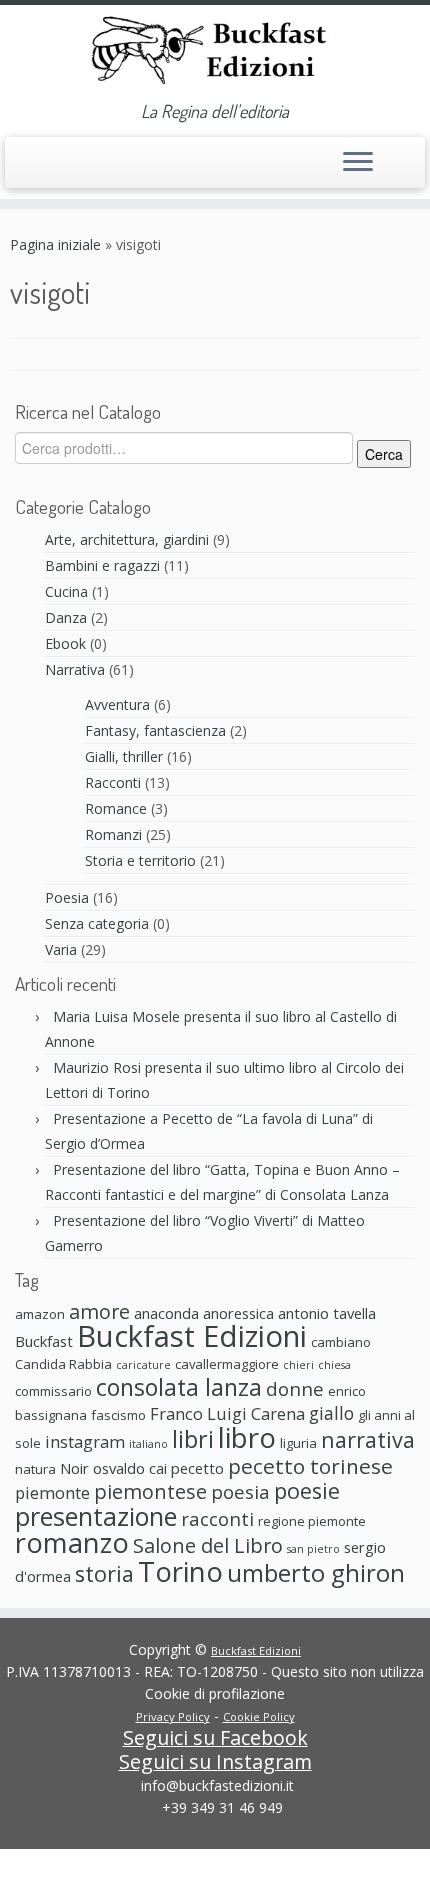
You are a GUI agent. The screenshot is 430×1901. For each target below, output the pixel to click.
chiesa (334, 1365)
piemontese (150, 1491)
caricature (143, 1365)
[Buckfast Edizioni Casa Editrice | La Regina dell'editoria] (215, 53)
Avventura (117, 704)
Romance (116, 808)
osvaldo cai (130, 1468)
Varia (61, 949)
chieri (298, 1365)
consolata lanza (179, 1387)
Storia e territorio (140, 860)
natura (35, 1469)
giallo (331, 1413)
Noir (74, 1468)
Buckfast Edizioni (192, 1336)
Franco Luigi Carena (227, 1413)
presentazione (96, 1516)
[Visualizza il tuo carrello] (397, 157)
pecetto (197, 1468)
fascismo (118, 1415)
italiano (148, 1444)
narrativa (368, 1439)
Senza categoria (97, 923)
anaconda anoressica (204, 1313)
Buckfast (44, 1341)
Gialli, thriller (124, 756)
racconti (217, 1518)
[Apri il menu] (358, 163)
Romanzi (113, 834)
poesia (240, 1491)
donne (295, 1388)
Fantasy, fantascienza (155, 730)
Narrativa (75, 669)
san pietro (313, 1549)
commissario (53, 1391)
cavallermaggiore (227, 1364)
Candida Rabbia (63, 1364)
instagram (85, 1441)
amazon (40, 1314)
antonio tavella (327, 1313)
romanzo (72, 1542)
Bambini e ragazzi (102, 565)
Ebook (65, 643)
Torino (180, 1571)
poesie (307, 1490)
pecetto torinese (310, 1466)
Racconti (113, 782)
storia (104, 1573)
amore (99, 1311)
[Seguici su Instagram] (61, 171)
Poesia (67, 897)
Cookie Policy (259, 1716)
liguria (298, 1443)
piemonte (52, 1492)
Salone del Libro (208, 1545)
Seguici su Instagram (215, 1761)
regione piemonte (312, 1521)
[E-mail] (21, 171)
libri (193, 1439)
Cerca (384, 454)
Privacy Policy (173, 1716)
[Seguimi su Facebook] (41, 168)
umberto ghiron (316, 1572)
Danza (66, 617)
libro (247, 1437)
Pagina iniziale (55, 244)
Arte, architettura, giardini (127, 539)
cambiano (341, 1342)
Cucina (66, 591)
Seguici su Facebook (215, 1737)
